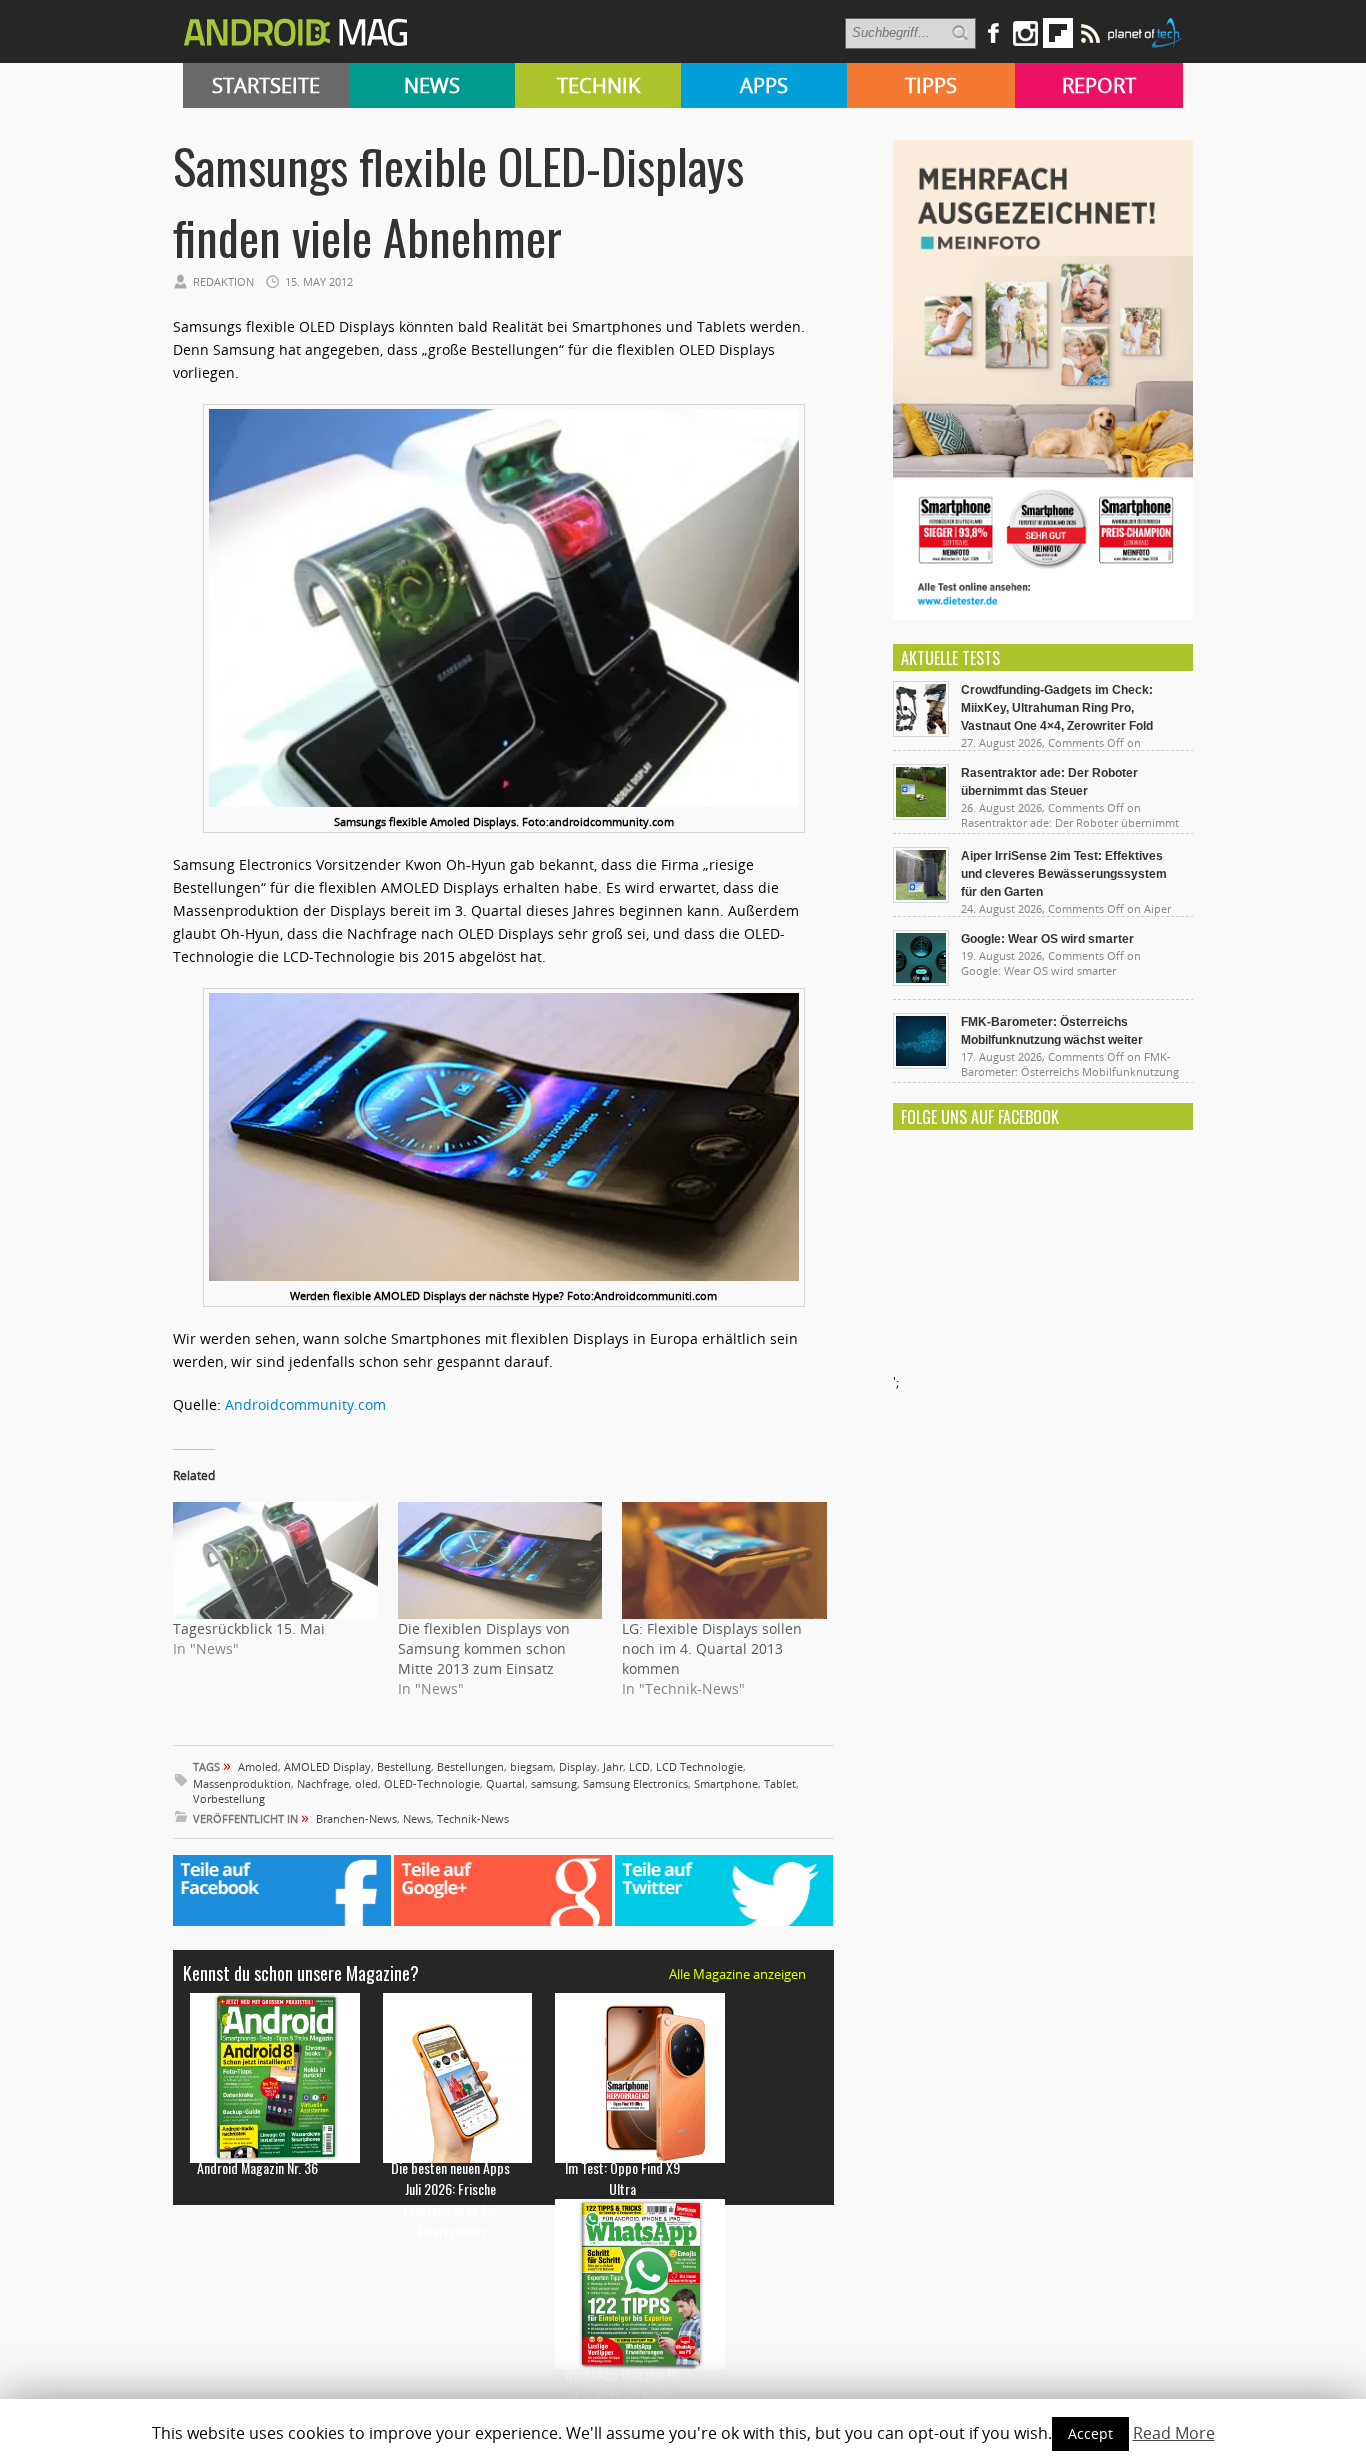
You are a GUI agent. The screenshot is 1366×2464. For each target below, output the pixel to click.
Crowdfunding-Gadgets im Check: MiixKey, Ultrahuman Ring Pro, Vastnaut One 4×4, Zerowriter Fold (1057, 708)
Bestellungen (470, 1766)
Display (578, 1766)
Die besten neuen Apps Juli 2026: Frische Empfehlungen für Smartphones (450, 2199)
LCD (639, 1766)
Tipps (931, 85)
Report (1099, 85)
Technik (598, 85)
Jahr (613, 1766)
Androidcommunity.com (305, 1404)
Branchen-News (356, 1818)
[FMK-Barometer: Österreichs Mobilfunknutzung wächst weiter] (921, 1064)
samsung (554, 1783)
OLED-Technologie (432, 1783)
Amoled (258, 1766)
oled (366, 1783)
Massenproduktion (242, 1783)
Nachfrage (323, 1783)
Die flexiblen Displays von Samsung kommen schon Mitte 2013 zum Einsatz (484, 1648)
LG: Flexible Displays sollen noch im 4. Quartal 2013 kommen (712, 1648)
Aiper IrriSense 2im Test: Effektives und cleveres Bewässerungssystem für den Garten (1064, 874)
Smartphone (726, 1783)
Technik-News (473, 1818)
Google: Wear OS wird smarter (1047, 939)
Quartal (505, 1783)
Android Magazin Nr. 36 (257, 2167)
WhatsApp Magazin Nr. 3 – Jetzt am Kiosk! (622, 2384)
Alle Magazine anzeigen (737, 1974)
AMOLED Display (327, 1766)
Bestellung (404, 1766)
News (432, 85)
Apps (764, 85)
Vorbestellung (229, 1798)
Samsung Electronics (635, 1783)
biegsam (531, 1766)
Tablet (780, 1783)
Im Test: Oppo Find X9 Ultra (622, 2178)
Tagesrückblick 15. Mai (249, 1628)
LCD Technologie (699, 1766)
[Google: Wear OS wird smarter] (921, 981)
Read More (1174, 2433)
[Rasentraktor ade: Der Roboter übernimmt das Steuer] (921, 815)
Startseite (266, 85)
